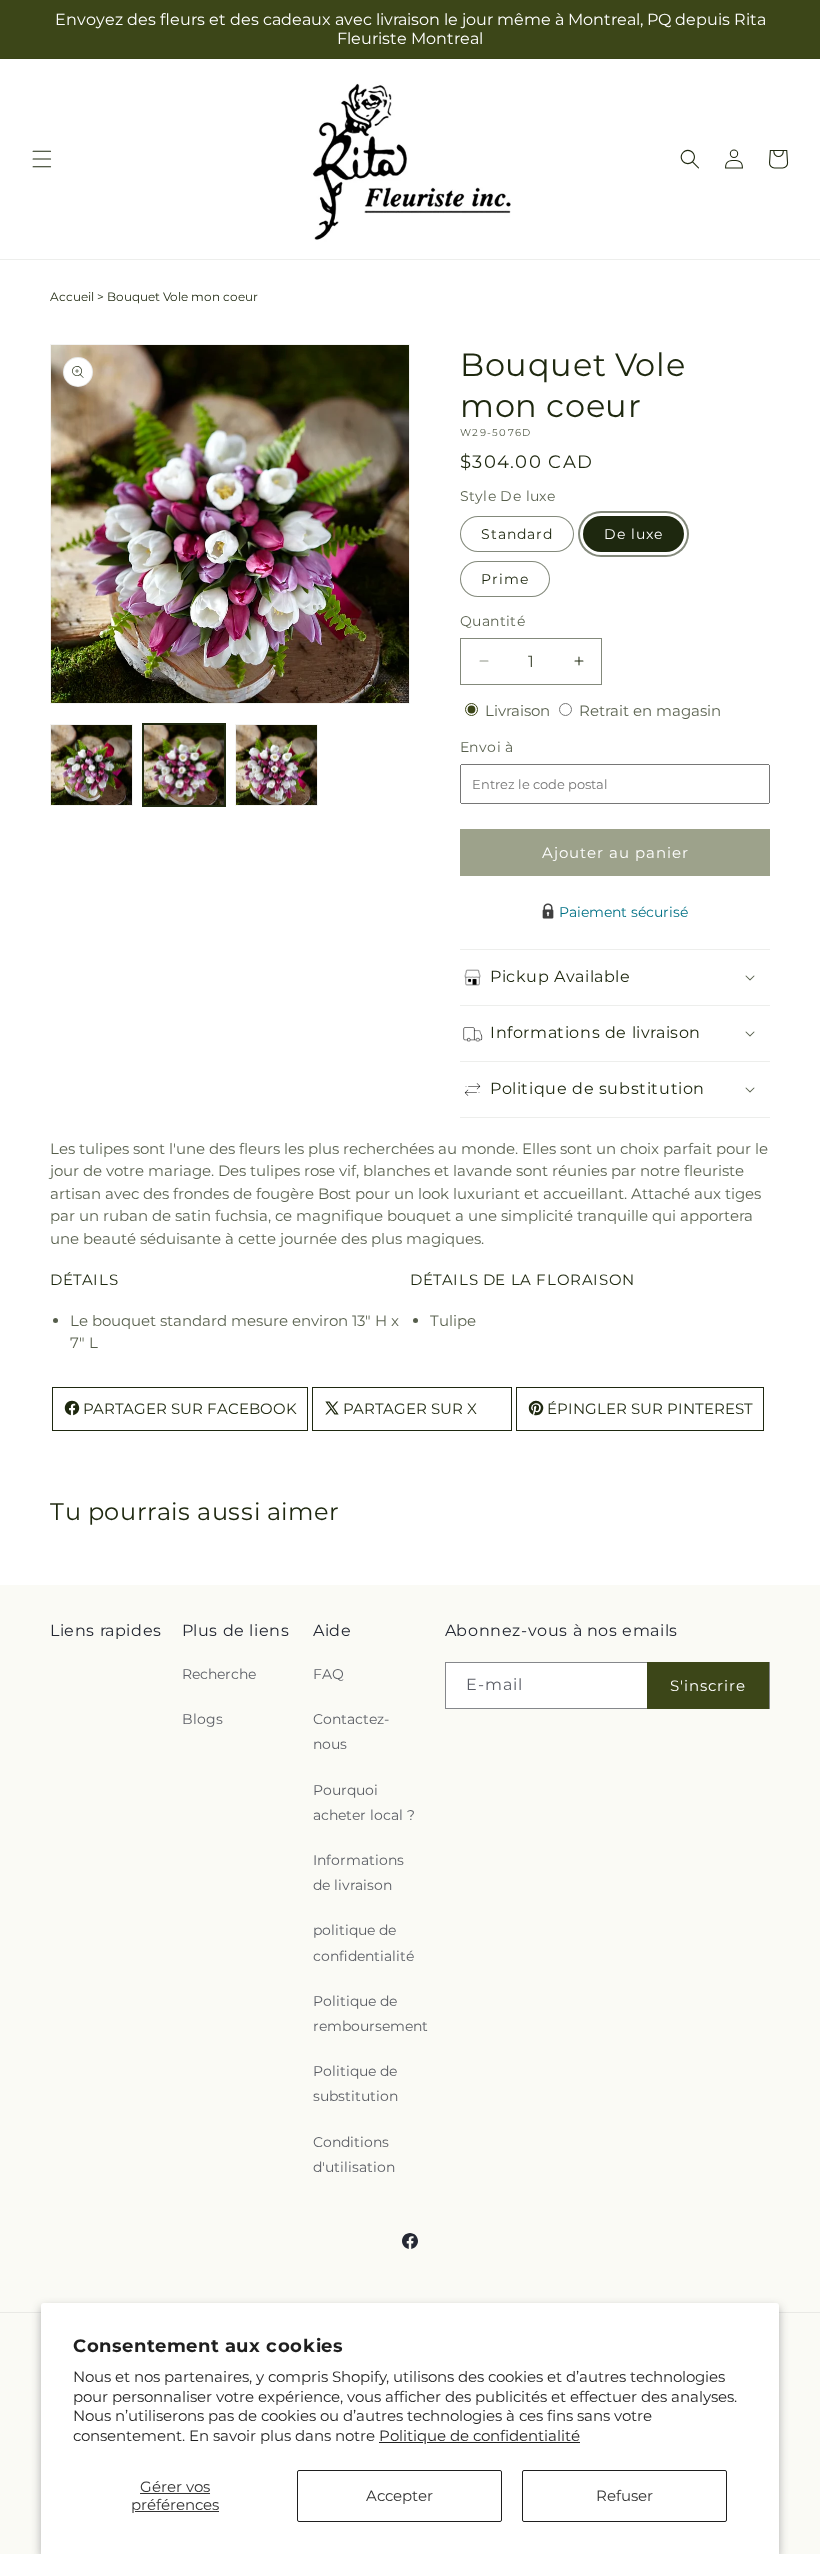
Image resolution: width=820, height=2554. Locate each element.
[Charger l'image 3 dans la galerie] (276, 765)
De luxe (633, 534)
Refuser (624, 2495)
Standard (517, 534)
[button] (42, 159)
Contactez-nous (351, 1731)
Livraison (519, 710)
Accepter (399, 2495)
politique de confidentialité (363, 1942)
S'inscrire (708, 1685)
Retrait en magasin (650, 710)
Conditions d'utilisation (354, 2154)
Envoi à (507, 747)
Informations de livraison (358, 1872)
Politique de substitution (355, 2083)
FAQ (328, 1674)
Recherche (219, 1674)
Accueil (72, 296)
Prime (505, 579)
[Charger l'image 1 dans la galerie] (91, 765)
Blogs (202, 1719)
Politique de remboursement (370, 2013)
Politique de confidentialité (479, 2435)
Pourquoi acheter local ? (364, 1802)
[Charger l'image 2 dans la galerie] (184, 765)
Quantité (492, 621)
